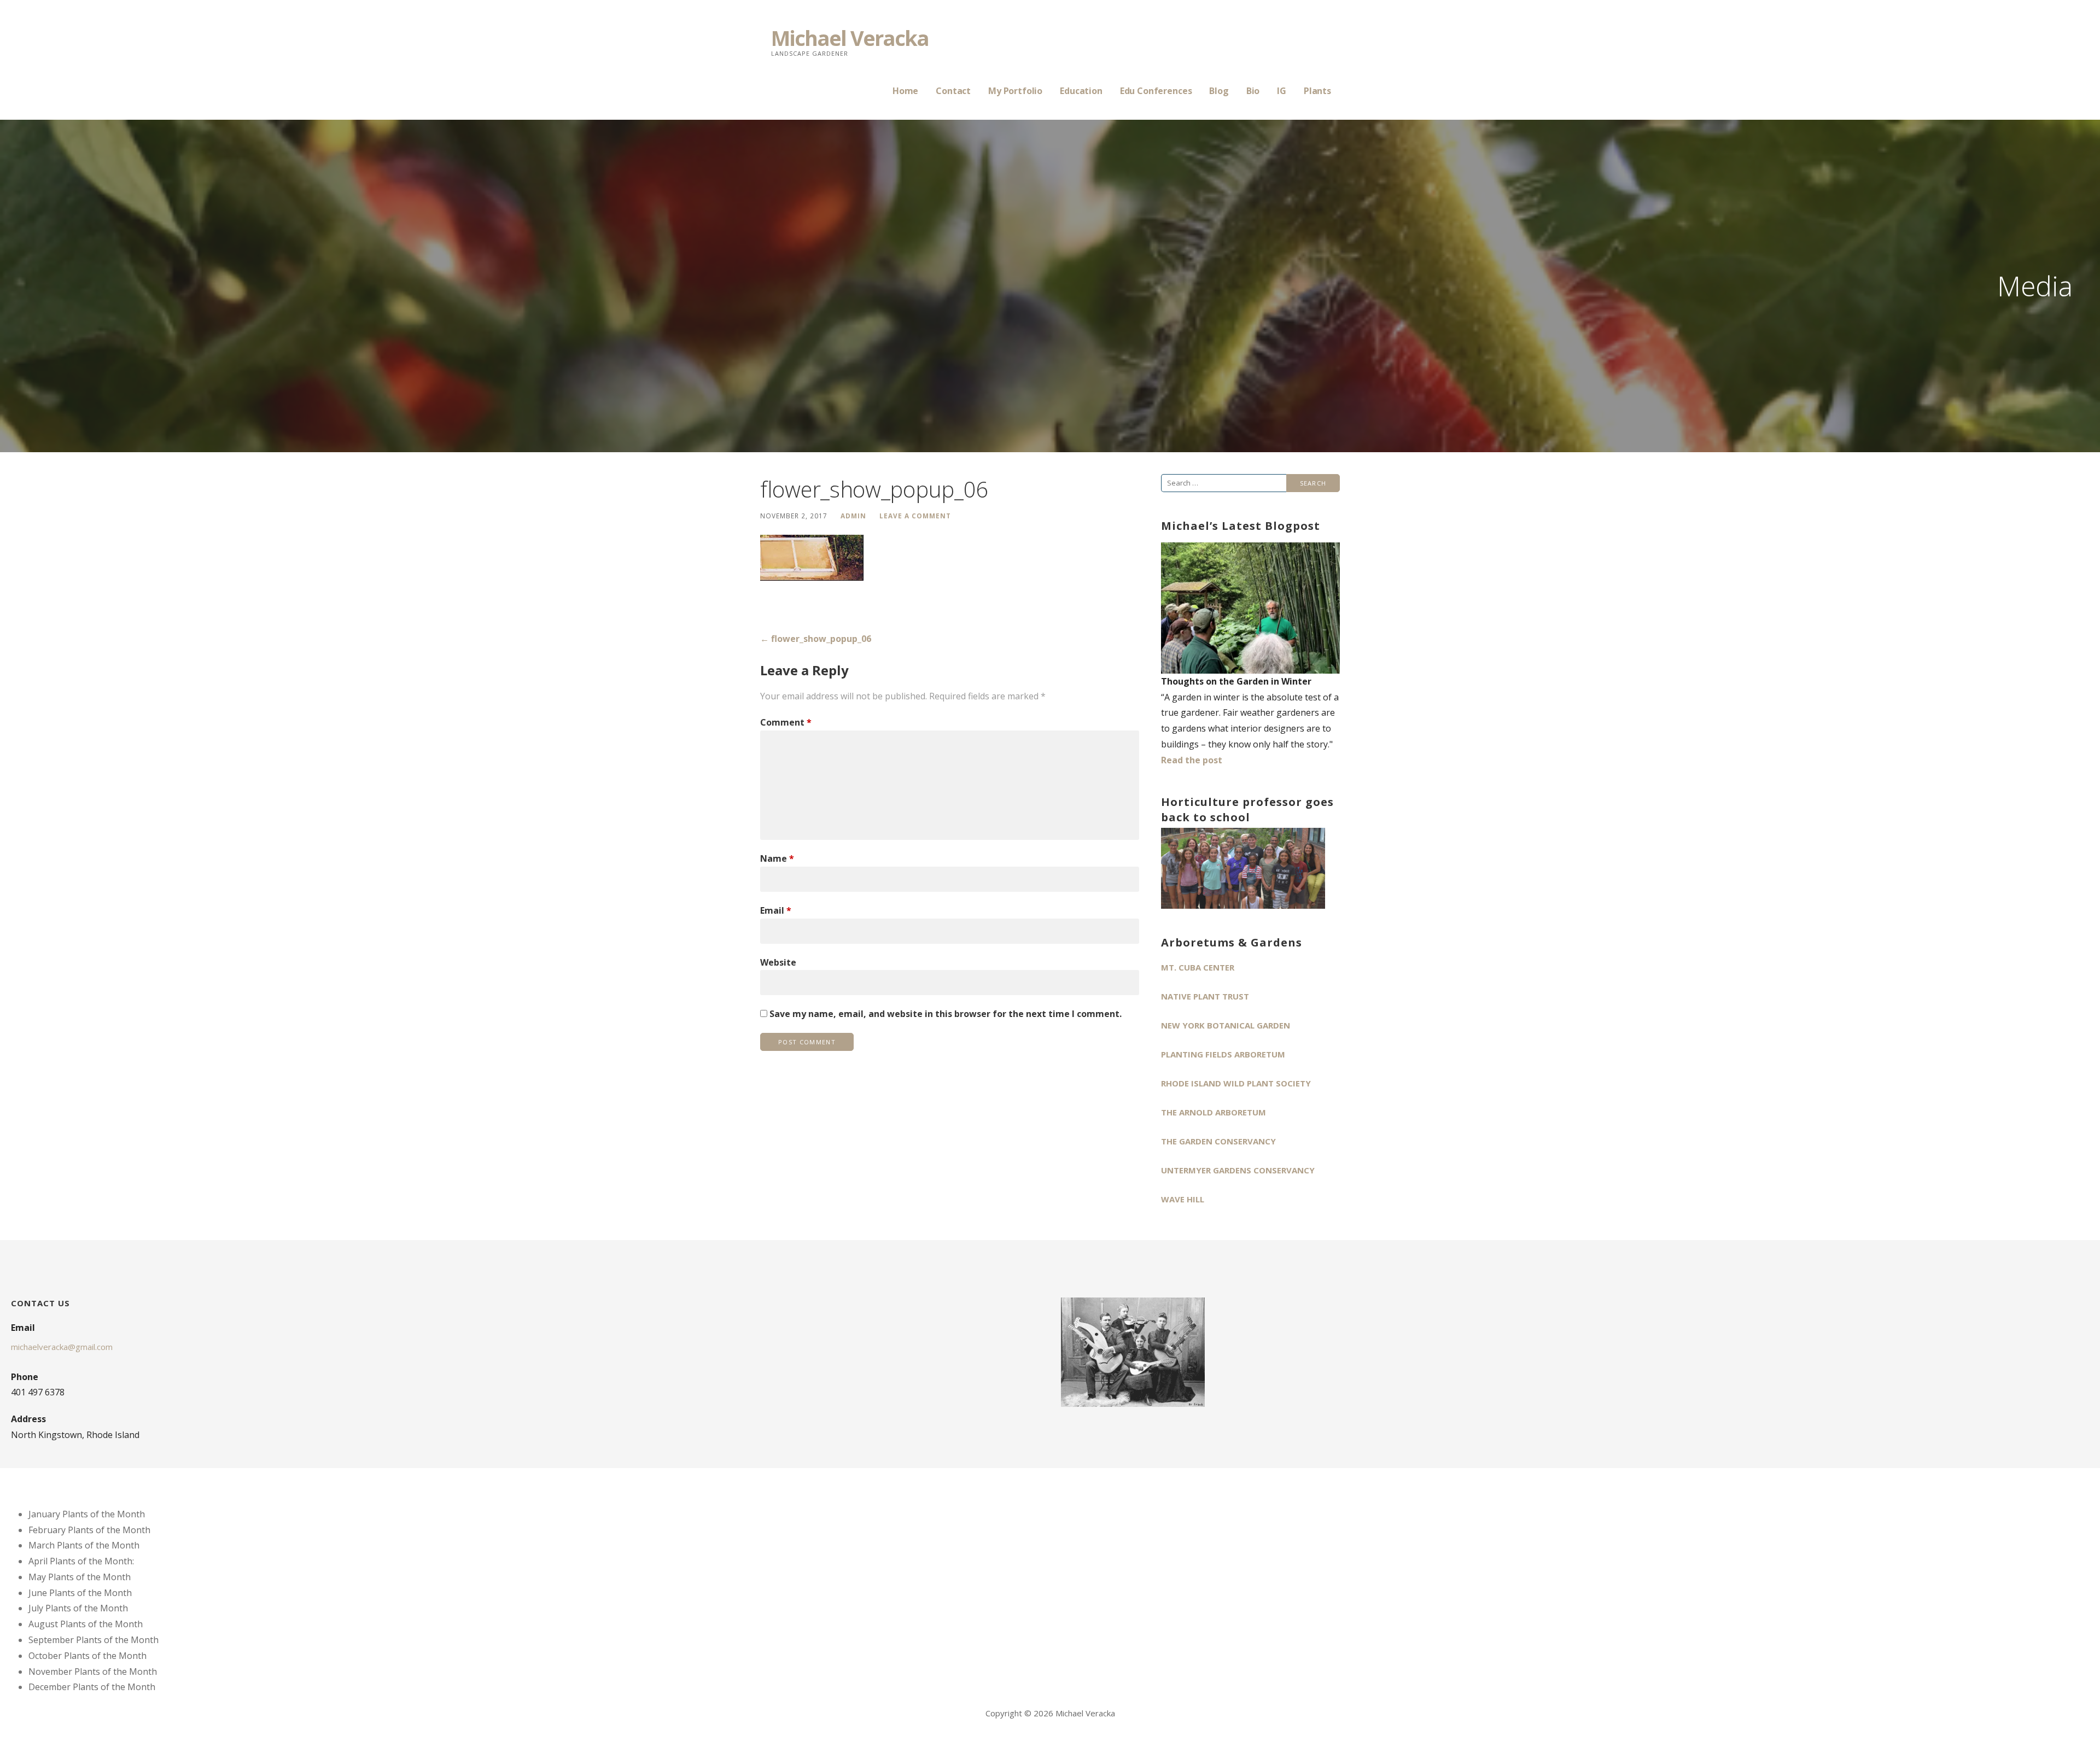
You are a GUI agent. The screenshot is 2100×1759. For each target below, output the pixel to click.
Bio (1253, 91)
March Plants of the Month (84, 1545)
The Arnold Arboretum (1214, 1112)
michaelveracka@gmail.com (62, 1347)
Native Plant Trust (1205, 996)
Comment (786, 722)
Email (776, 910)
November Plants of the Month (93, 1672)
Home (905, 91)
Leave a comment (915, 516)
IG (1282, 91)
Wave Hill (1183, 1199)
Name (777, 858)
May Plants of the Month (80, 1577)
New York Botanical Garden (1226, 1025)
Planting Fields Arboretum (1223, 1054)
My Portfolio (1015, 91)
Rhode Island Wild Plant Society (1236, 1083)
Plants (1317, 91)
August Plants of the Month (86, 1624)
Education (1081, 91)
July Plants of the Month (78, 1608)
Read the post (1192, 760)
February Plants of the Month (89, 1530)
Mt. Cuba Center (1198, 967)
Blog (1219, 91)
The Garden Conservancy (1218, 1141)
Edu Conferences (1156, 91)
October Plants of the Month (87, 1656)
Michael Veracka (850, 38)
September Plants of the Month (94, 1640)
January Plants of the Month (87, 1514)
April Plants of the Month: (81, 1561)
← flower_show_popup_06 (816, 639)
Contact (953, 91)
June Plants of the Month (80, 1593)
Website (778, 962)
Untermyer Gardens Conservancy (1238, 1170)
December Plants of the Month (92, 1687)
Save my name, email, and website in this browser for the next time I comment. (946, 1014)
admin (853, 516)
